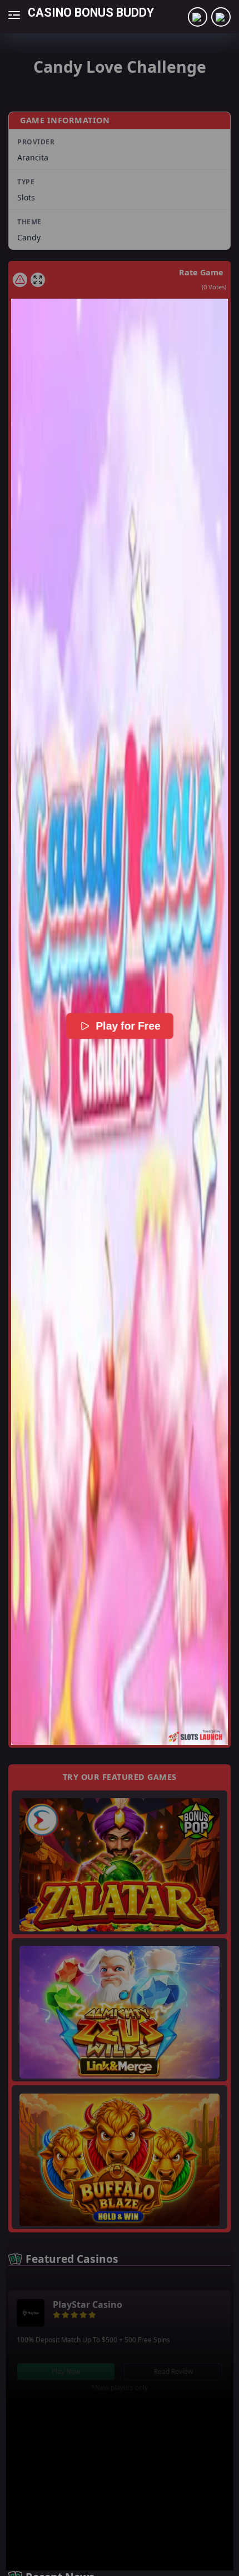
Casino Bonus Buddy (91, 12)
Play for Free (127, 1026)
